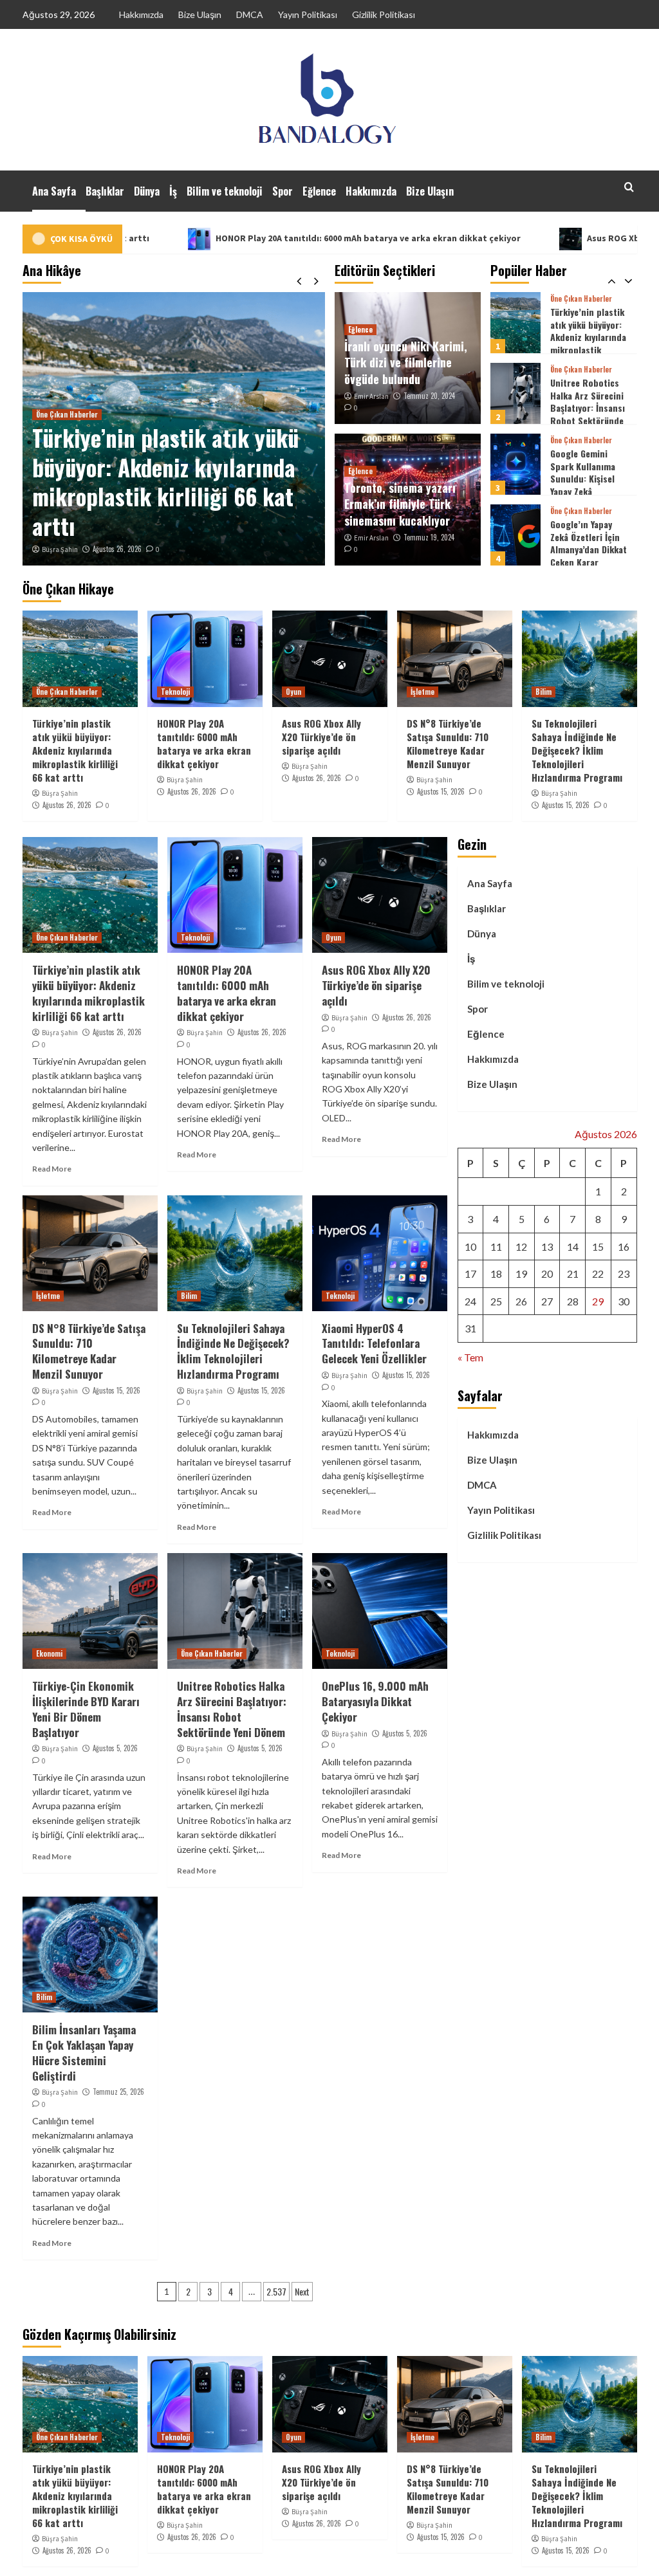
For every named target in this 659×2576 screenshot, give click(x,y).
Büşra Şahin (60, 549)
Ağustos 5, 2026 (115, 1748)
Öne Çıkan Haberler (67, 414)
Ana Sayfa (54, 191)
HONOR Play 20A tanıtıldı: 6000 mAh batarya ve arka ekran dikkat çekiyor (258, 238)
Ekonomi (49, 1653)
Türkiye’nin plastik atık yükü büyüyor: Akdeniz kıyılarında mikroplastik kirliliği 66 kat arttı (165, 482)
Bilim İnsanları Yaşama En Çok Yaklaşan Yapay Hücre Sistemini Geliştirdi (84, 2052)
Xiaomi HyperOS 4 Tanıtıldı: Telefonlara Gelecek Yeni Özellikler (374, 1344)
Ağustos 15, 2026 (441, 791)
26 (521, 1301)
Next (302, 2291)
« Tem (470, 1357)
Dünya (147, 191)
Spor (283, 191)
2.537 (276, 2291)
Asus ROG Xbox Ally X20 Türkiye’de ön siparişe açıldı (321, 737)
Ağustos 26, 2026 (117, 549)
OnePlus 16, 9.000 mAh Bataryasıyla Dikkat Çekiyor (375, 1701)
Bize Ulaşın (200, 14)
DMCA (250, 14)
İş (173, 191)
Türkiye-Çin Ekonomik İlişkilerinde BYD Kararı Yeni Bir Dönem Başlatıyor (86, 1709)
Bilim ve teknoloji (225, 191)
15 (598, 1247)
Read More (52, 1169)
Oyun (293, 692)
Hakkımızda (141, 14)
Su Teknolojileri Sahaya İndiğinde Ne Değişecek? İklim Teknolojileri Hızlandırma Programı (577, 750)
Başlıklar (105, 191)
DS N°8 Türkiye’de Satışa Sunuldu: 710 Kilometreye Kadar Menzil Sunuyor (448, 743)
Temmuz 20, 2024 (429, 396)
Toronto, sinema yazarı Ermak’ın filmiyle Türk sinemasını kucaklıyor (400, 504)
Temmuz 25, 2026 (118, 2092)
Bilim (543, 692)
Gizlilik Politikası (384, 14)
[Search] (629, 187)
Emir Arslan (371, 396)
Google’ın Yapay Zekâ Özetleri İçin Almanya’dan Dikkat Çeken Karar (589, 472)
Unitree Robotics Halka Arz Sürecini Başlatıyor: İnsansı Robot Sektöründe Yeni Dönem (588, 337)
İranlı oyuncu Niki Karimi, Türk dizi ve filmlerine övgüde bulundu (406, 362)
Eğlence (319, 191)
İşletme (422, 692)
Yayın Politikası (308, 14)
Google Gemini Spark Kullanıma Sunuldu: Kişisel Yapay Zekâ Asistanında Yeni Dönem (583, 414)
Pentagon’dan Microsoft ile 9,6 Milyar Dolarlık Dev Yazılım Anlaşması (587, 543)
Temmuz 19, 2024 (429, 537)
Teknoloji (175, 692)
